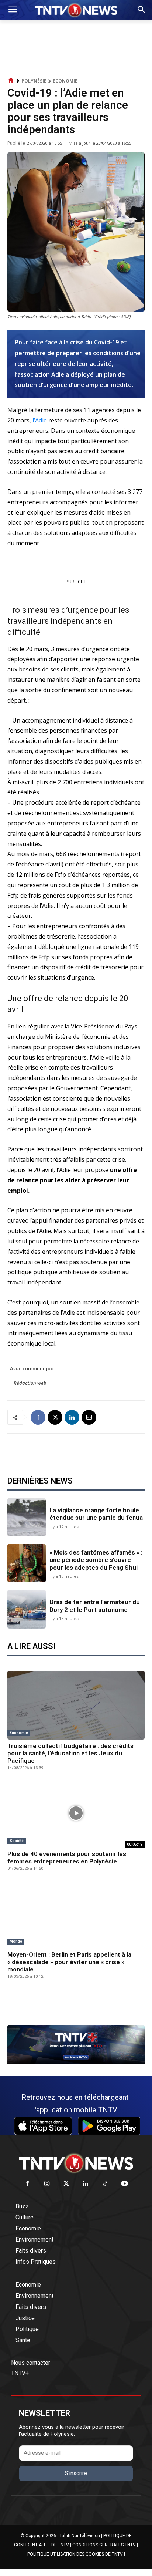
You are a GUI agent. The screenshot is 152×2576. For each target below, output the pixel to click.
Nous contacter (31, 2363)
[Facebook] (38, 1417)
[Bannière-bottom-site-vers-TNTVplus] (76, 2062)
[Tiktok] (105, 2184)
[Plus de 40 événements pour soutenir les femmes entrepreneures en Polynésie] (76, 1813)
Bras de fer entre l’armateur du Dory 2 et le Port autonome (95, 1606)
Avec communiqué (32, 1368)
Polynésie (34, 81)
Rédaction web (30, 1383)
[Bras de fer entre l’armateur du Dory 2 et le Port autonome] (27, 1609)
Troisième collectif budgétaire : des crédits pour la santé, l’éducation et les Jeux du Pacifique (70, 1753)
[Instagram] (47, 2184)
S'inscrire (76, 2473)
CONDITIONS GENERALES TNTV (104, 2545)
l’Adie (40, 420)
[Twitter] (67, 2184)
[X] (55, 1417)
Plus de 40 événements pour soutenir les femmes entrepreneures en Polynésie (67, 1858)
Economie (65, 81)
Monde (16, 1941)
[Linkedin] (72, 1417)
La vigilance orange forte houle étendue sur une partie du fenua (96, 1514)
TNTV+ (20, 2373)
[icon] (11, 80)
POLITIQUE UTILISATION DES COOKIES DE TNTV (75, 2554)
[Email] (89, 1417)
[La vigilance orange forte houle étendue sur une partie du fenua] (27, 1517)
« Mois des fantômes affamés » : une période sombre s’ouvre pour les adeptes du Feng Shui (96, 1560)
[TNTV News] (76, 2163)
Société (17, 1841)
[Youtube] (125, 2184)
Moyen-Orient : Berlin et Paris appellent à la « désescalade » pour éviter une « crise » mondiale (69, 1962)
